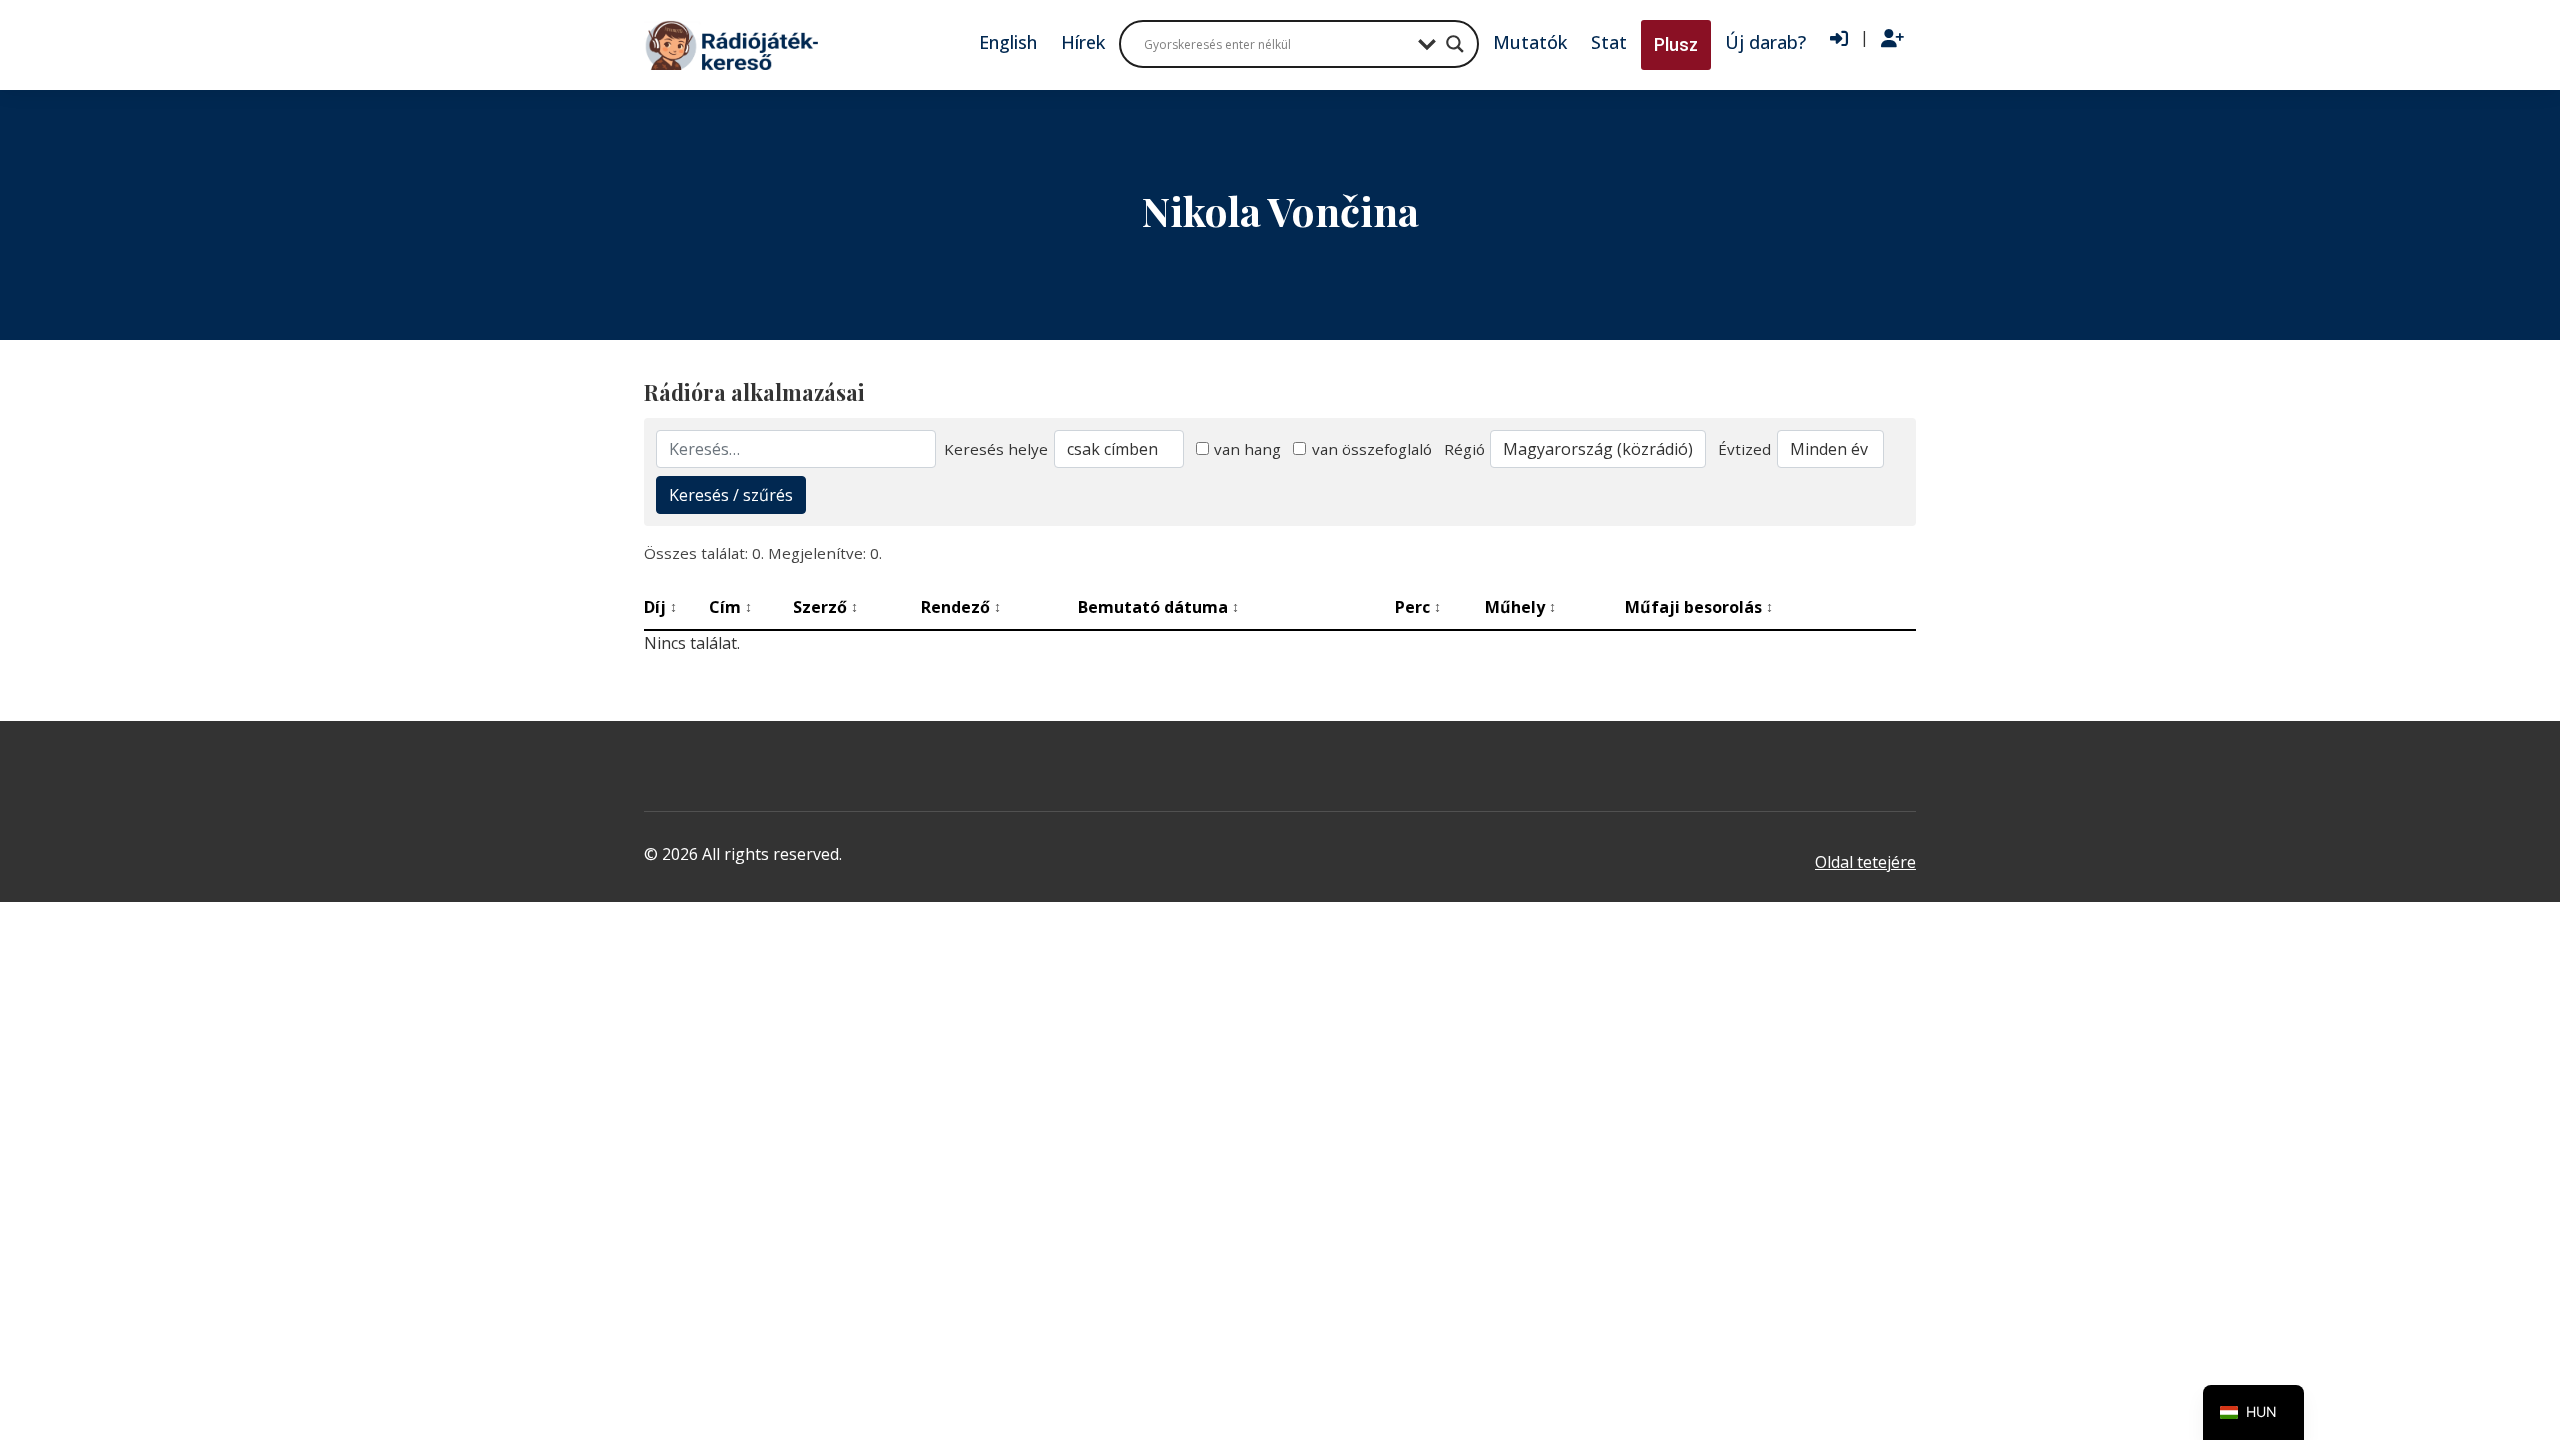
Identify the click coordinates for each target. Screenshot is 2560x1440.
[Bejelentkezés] (1839, 39)
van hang (1247, 449)
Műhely (1520, 607)
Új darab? (1765, 42)
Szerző (825, 607)
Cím (730, 607)
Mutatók (1530, 42)
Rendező (961, 607)
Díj (660, 607)
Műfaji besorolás (1699, 607)
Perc (1418, 607)
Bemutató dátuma (1158, 607)
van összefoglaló (1372, 449)
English (1008, 42)
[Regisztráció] (1892, 39)
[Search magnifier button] (1455, 44)
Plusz (1676, 44)
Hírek (1083, 42)
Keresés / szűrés (731, 495)
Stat (1609, 42)
